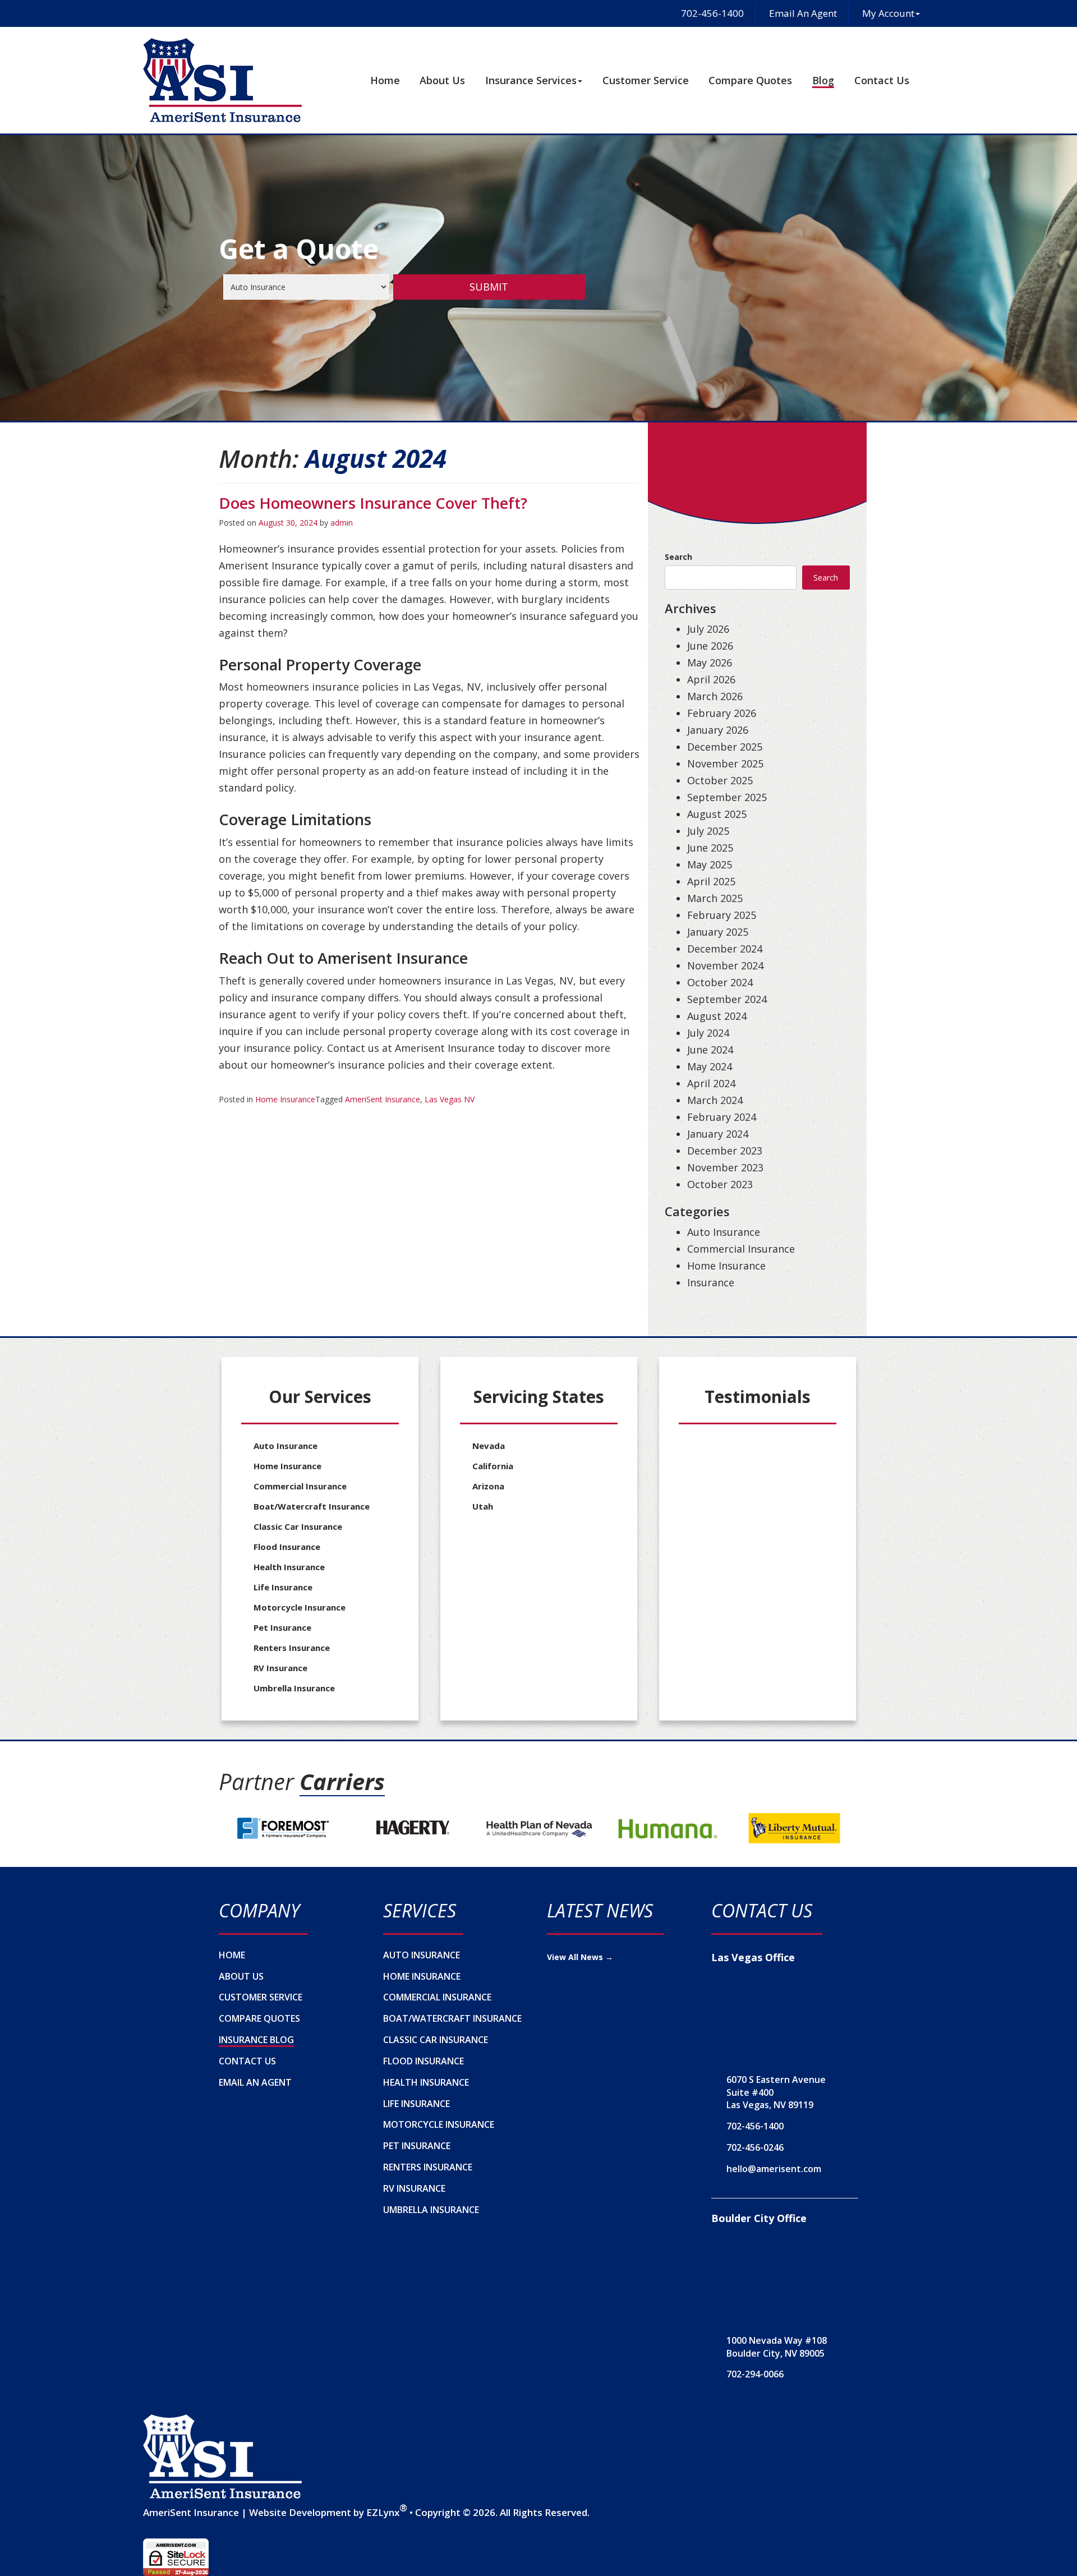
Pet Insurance (282, 1627)
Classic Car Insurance (298, 1526)
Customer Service (646, 80)
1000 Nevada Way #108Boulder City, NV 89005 (777, 2347)
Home (385, 80)
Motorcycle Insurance (300, 1607)
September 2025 (727, 797)
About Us (442, 80)
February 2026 (722, 713)
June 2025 (710, 848)
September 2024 (727, 999)
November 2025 (725, 763)
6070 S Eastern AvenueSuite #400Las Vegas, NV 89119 (776, 2092)
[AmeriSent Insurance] (222, 2457)
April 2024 (711, 1083)
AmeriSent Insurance (383, 1099)
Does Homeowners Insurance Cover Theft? (373, 503)
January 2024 (718, 1134)
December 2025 (725, 747)
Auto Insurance (724, 1232)
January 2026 (718, 730)
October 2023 (720, 1184)
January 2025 (718, 932)
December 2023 (725, 1151)
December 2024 (725, 949)
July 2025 (708, 831)
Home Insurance (285, 1099)
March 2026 (715, 696)
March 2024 (715, 1100)
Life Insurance (283, 1587)
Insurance (711, 1282)
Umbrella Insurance (294, 1688)
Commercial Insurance (741, 1249)
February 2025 (722, 915)
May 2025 (710, 864)
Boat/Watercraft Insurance (312, 1506)
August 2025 (717, 814)
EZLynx (383, 2512)
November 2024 (725, 965)
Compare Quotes (750, 80)
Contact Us (882, 80)
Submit (489, 287)
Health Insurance (289, 1567)
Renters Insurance (292, 1648)
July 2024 (708, 1033)
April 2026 (711, 679)
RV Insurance (280, 1668)
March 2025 (715, 898)
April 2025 (711, 881)
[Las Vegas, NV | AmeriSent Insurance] (222, 80)
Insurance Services (531, 80)
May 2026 (710, 663)
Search (678, 557)
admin (342, 523)
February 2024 (722, 1117)
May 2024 (710, 1066)
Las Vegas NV (450, 1099)
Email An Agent (802, 13)
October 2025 (720, 780)
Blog (823, 80)
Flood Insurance (287, 1547)
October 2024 (720, 982)
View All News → (580, 1957)
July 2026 (708, 629)
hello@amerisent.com (774, 2169)
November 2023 (725, 1167)
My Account (888, 13)
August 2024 (717, 1016)
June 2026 (710, 646)
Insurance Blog (256, 2040)
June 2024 (710, 1050)
